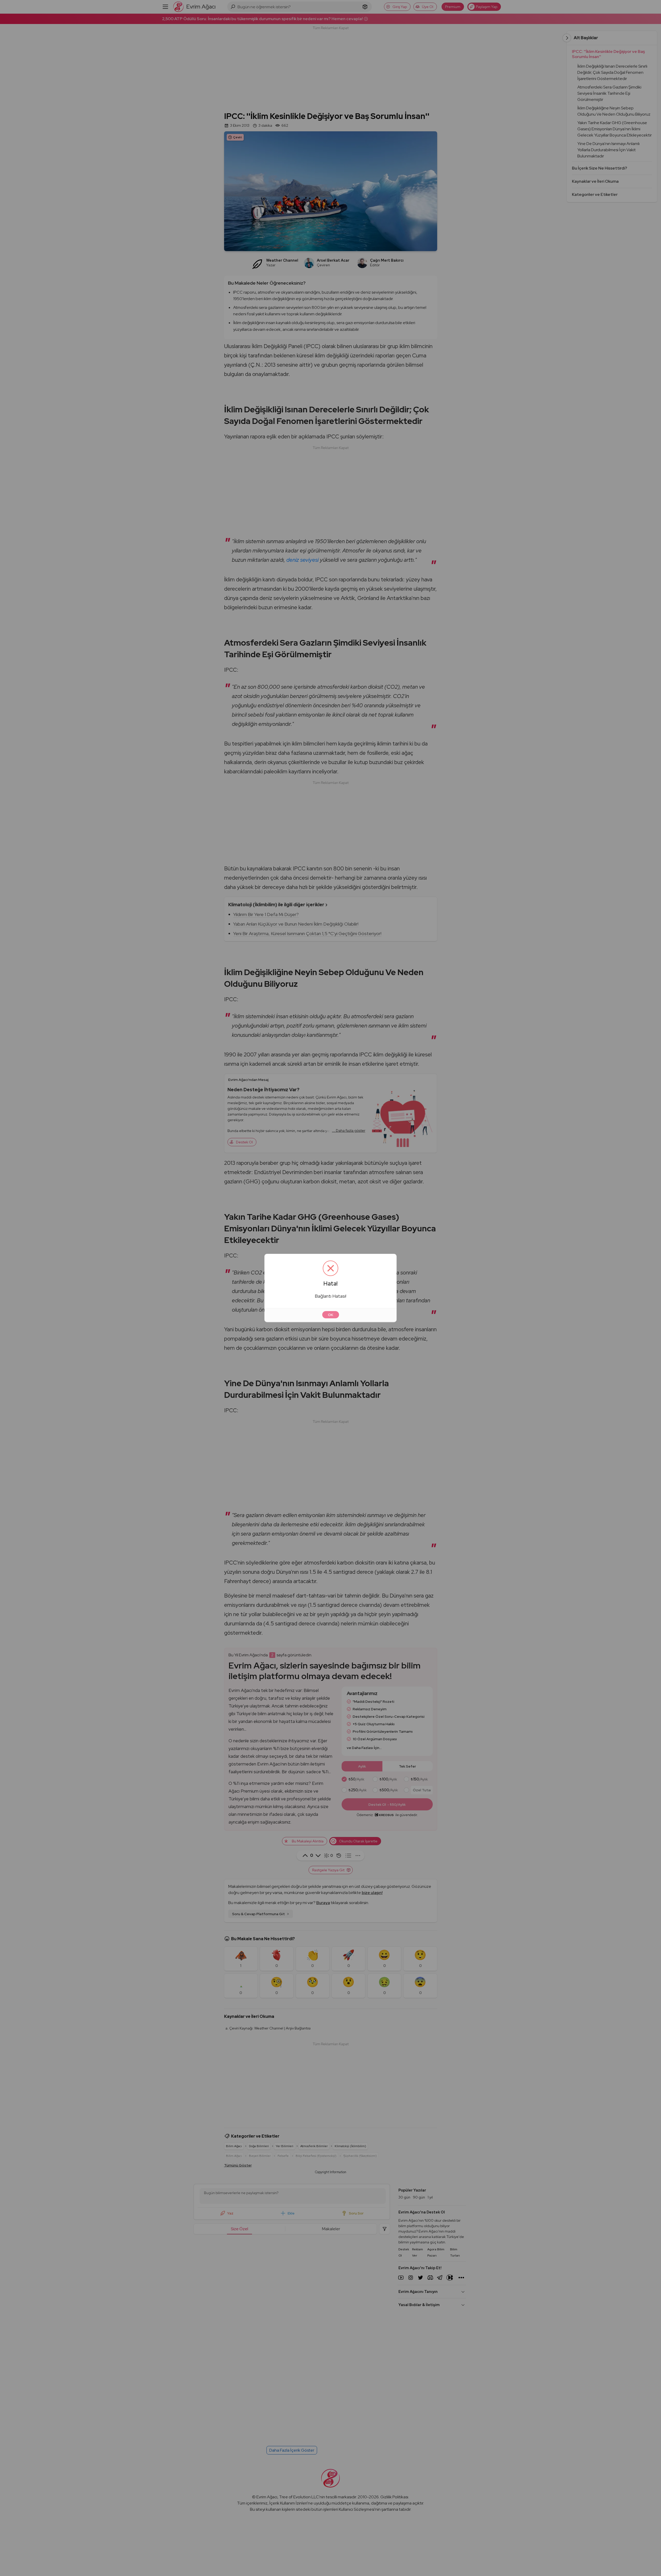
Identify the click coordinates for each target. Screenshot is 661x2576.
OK (331, 1315)
